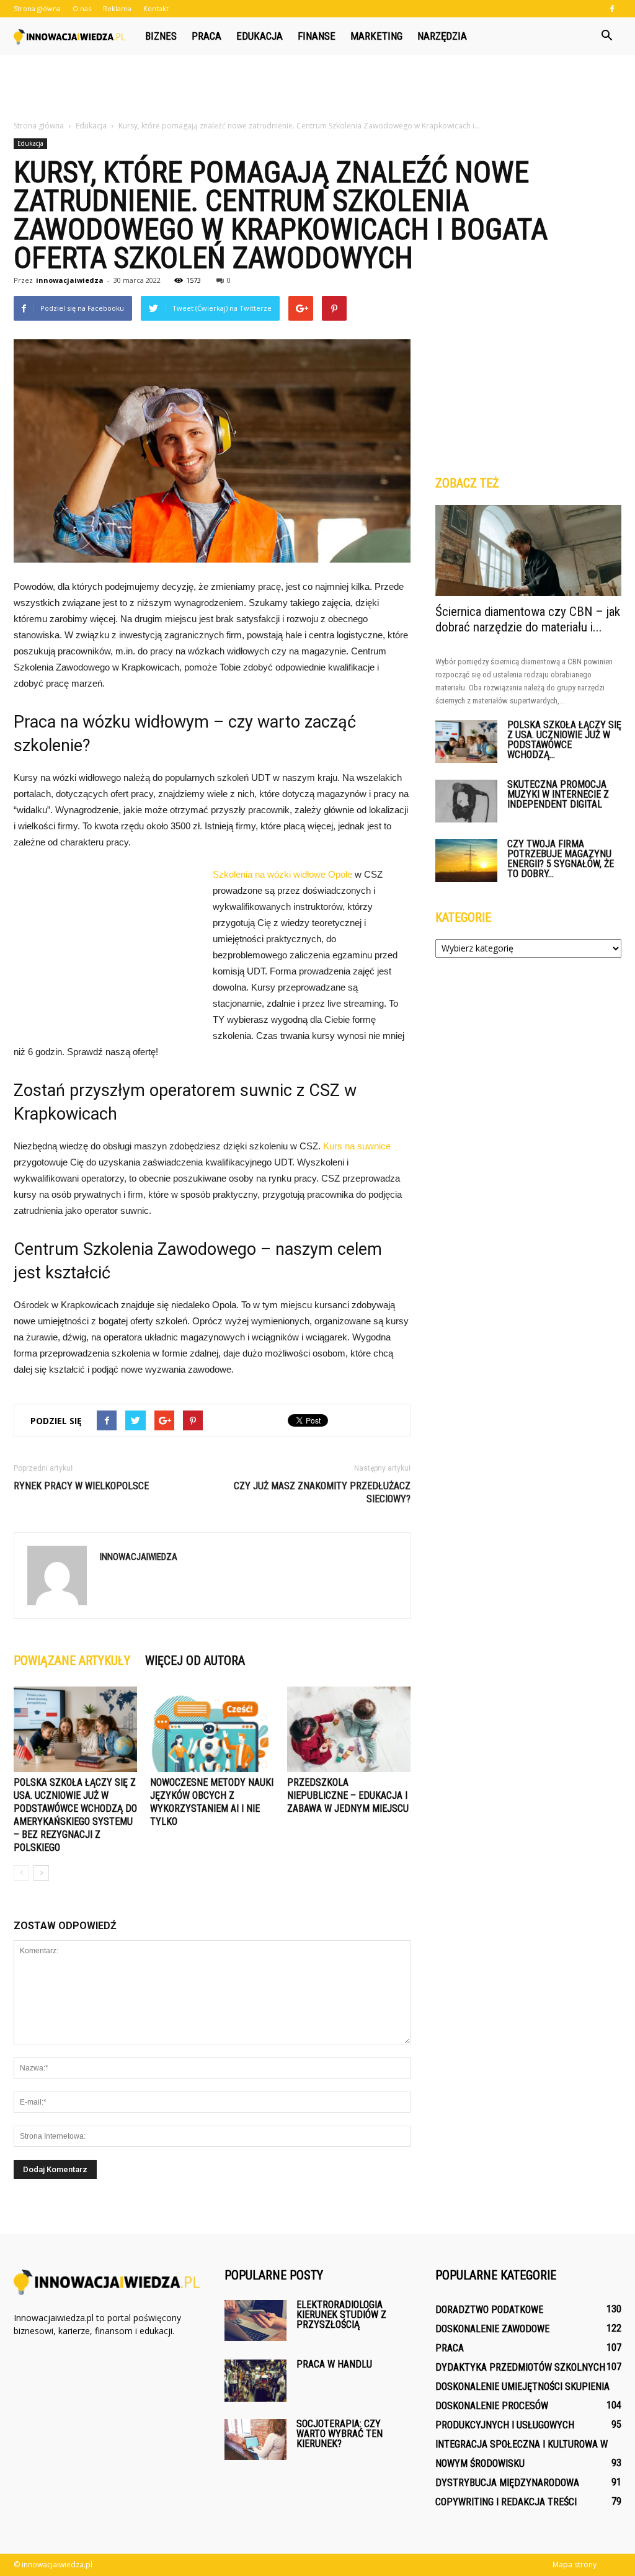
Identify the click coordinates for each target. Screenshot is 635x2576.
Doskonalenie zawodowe (492, 2329)
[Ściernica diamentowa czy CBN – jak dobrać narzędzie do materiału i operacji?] (528, 550)
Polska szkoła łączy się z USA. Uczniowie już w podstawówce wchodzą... (564, 740)
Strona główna (37, 8)
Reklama (117, 8)
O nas (82, 8)
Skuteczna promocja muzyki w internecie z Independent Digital (558, 794)
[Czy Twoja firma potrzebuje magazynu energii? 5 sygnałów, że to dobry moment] (466, 861)
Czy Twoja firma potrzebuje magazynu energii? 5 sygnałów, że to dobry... (561, 859)
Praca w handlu (334, 2364)
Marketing (376, 36)
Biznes (161, 36)
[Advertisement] (317, 88)
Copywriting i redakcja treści (506, 2502)
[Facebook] (612, 9)
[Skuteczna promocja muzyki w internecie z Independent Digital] (466, 801)
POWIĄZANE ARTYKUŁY (72, 1660)
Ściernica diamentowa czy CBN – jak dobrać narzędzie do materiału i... (528, 619)
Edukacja (260, 36)
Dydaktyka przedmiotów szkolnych (520, 2367)
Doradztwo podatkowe (489, 2310)
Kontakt (156, 8)
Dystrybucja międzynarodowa (507, 2483)
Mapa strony (575, 2565)
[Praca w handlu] (255, 2381)
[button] (606, 36)
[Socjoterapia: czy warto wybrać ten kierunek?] (255, 2440)
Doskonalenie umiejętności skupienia (522, 2387)
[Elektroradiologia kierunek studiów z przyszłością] (255, 2320)
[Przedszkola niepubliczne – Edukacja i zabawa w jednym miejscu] (349, 1729)
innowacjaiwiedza (70, 280)
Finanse (317, 36)
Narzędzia (442, 36)
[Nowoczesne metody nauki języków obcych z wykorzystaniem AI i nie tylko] (212, 1729)
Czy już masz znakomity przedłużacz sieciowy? (322, 1492)
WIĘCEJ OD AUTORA (195, 1660)
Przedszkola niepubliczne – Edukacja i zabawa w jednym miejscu (348, 1795)
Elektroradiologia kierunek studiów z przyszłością (341, 2315)
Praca (206, 36)
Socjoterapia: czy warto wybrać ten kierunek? (340, 2434)
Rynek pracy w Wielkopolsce (81, 1486)
